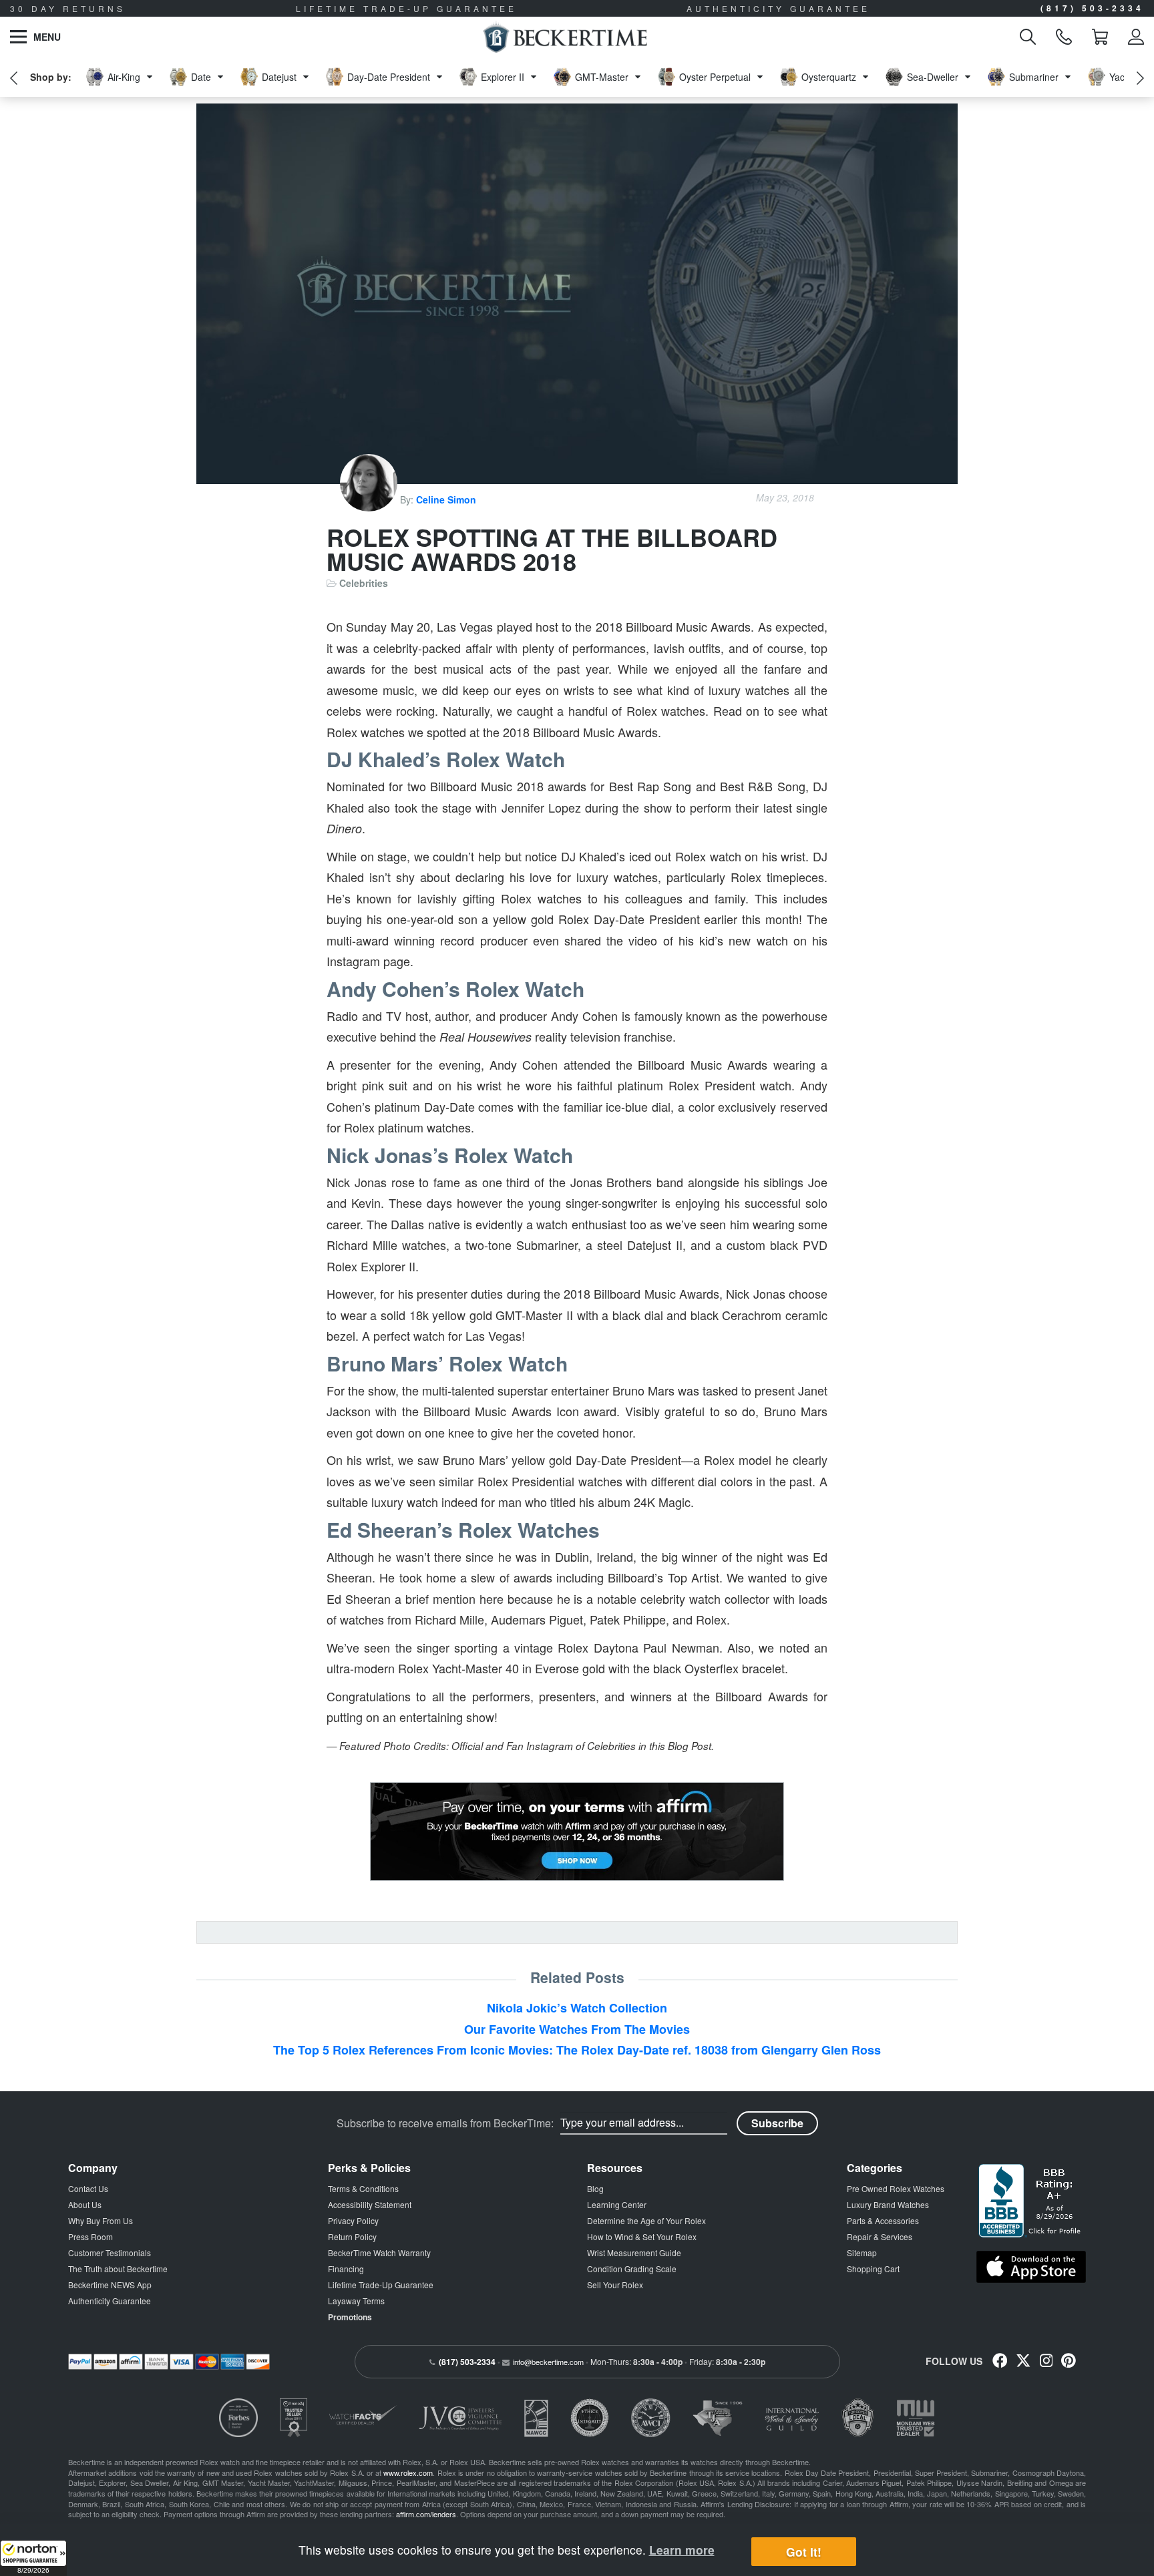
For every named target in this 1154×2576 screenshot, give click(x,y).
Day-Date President (389, 77)
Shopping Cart (873, 2269)
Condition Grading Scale (632, 2269)
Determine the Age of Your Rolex (646, 2220)
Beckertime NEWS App (110, 2285)
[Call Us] (1064, 37)
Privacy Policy (353, 2220)
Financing (346, 2269)
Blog (595, 2188)
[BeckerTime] (565, 37)
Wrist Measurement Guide (634, 2252)
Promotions (350, 2317)
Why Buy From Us (101, 2220)
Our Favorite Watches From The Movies (577, 2029)
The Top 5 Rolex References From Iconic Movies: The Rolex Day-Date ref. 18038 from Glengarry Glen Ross (577, 2050)
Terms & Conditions (363, 2188)
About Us (85, 2204)
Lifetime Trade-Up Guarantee (381, 2285)
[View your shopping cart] (1100, 37)
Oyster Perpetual (715, 77)
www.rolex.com (408, 2473)
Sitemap (862, 2252)
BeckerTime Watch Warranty (379, 2252)
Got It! (804, 2552)
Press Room (90, 2236)
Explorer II (503, 77)
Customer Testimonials (110, 2252)
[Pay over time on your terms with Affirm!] (577, 1832)
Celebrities (364, 583)
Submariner (1034, 77)
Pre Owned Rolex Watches (896, 2188)
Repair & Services (880, 2236)
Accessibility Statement (370, 2204)
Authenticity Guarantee (110, 2301)
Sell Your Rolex (615, 2285)
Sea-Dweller (933, 77)
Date (201, 77)
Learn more (682, 2550)
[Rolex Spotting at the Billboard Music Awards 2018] (577, 294)
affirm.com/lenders (426, 2514)
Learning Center (617, 2204)
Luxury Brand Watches (888, 2204)
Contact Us (88, 2188)
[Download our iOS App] (1031, 2267)
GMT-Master (602, 77)
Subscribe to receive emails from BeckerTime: (445, 2123)
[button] (33, 2558)
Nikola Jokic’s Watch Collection (577, 2008)
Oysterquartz (829, 77)
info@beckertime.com (548, 2362)
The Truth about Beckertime (118, 2269)
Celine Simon (446, 499)
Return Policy (352, 2236)
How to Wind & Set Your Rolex (642, 2236)
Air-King (124, 77)
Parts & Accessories (883, 2220)
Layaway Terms (356, 2301)
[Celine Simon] (370, 499)
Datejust (279, 77)
